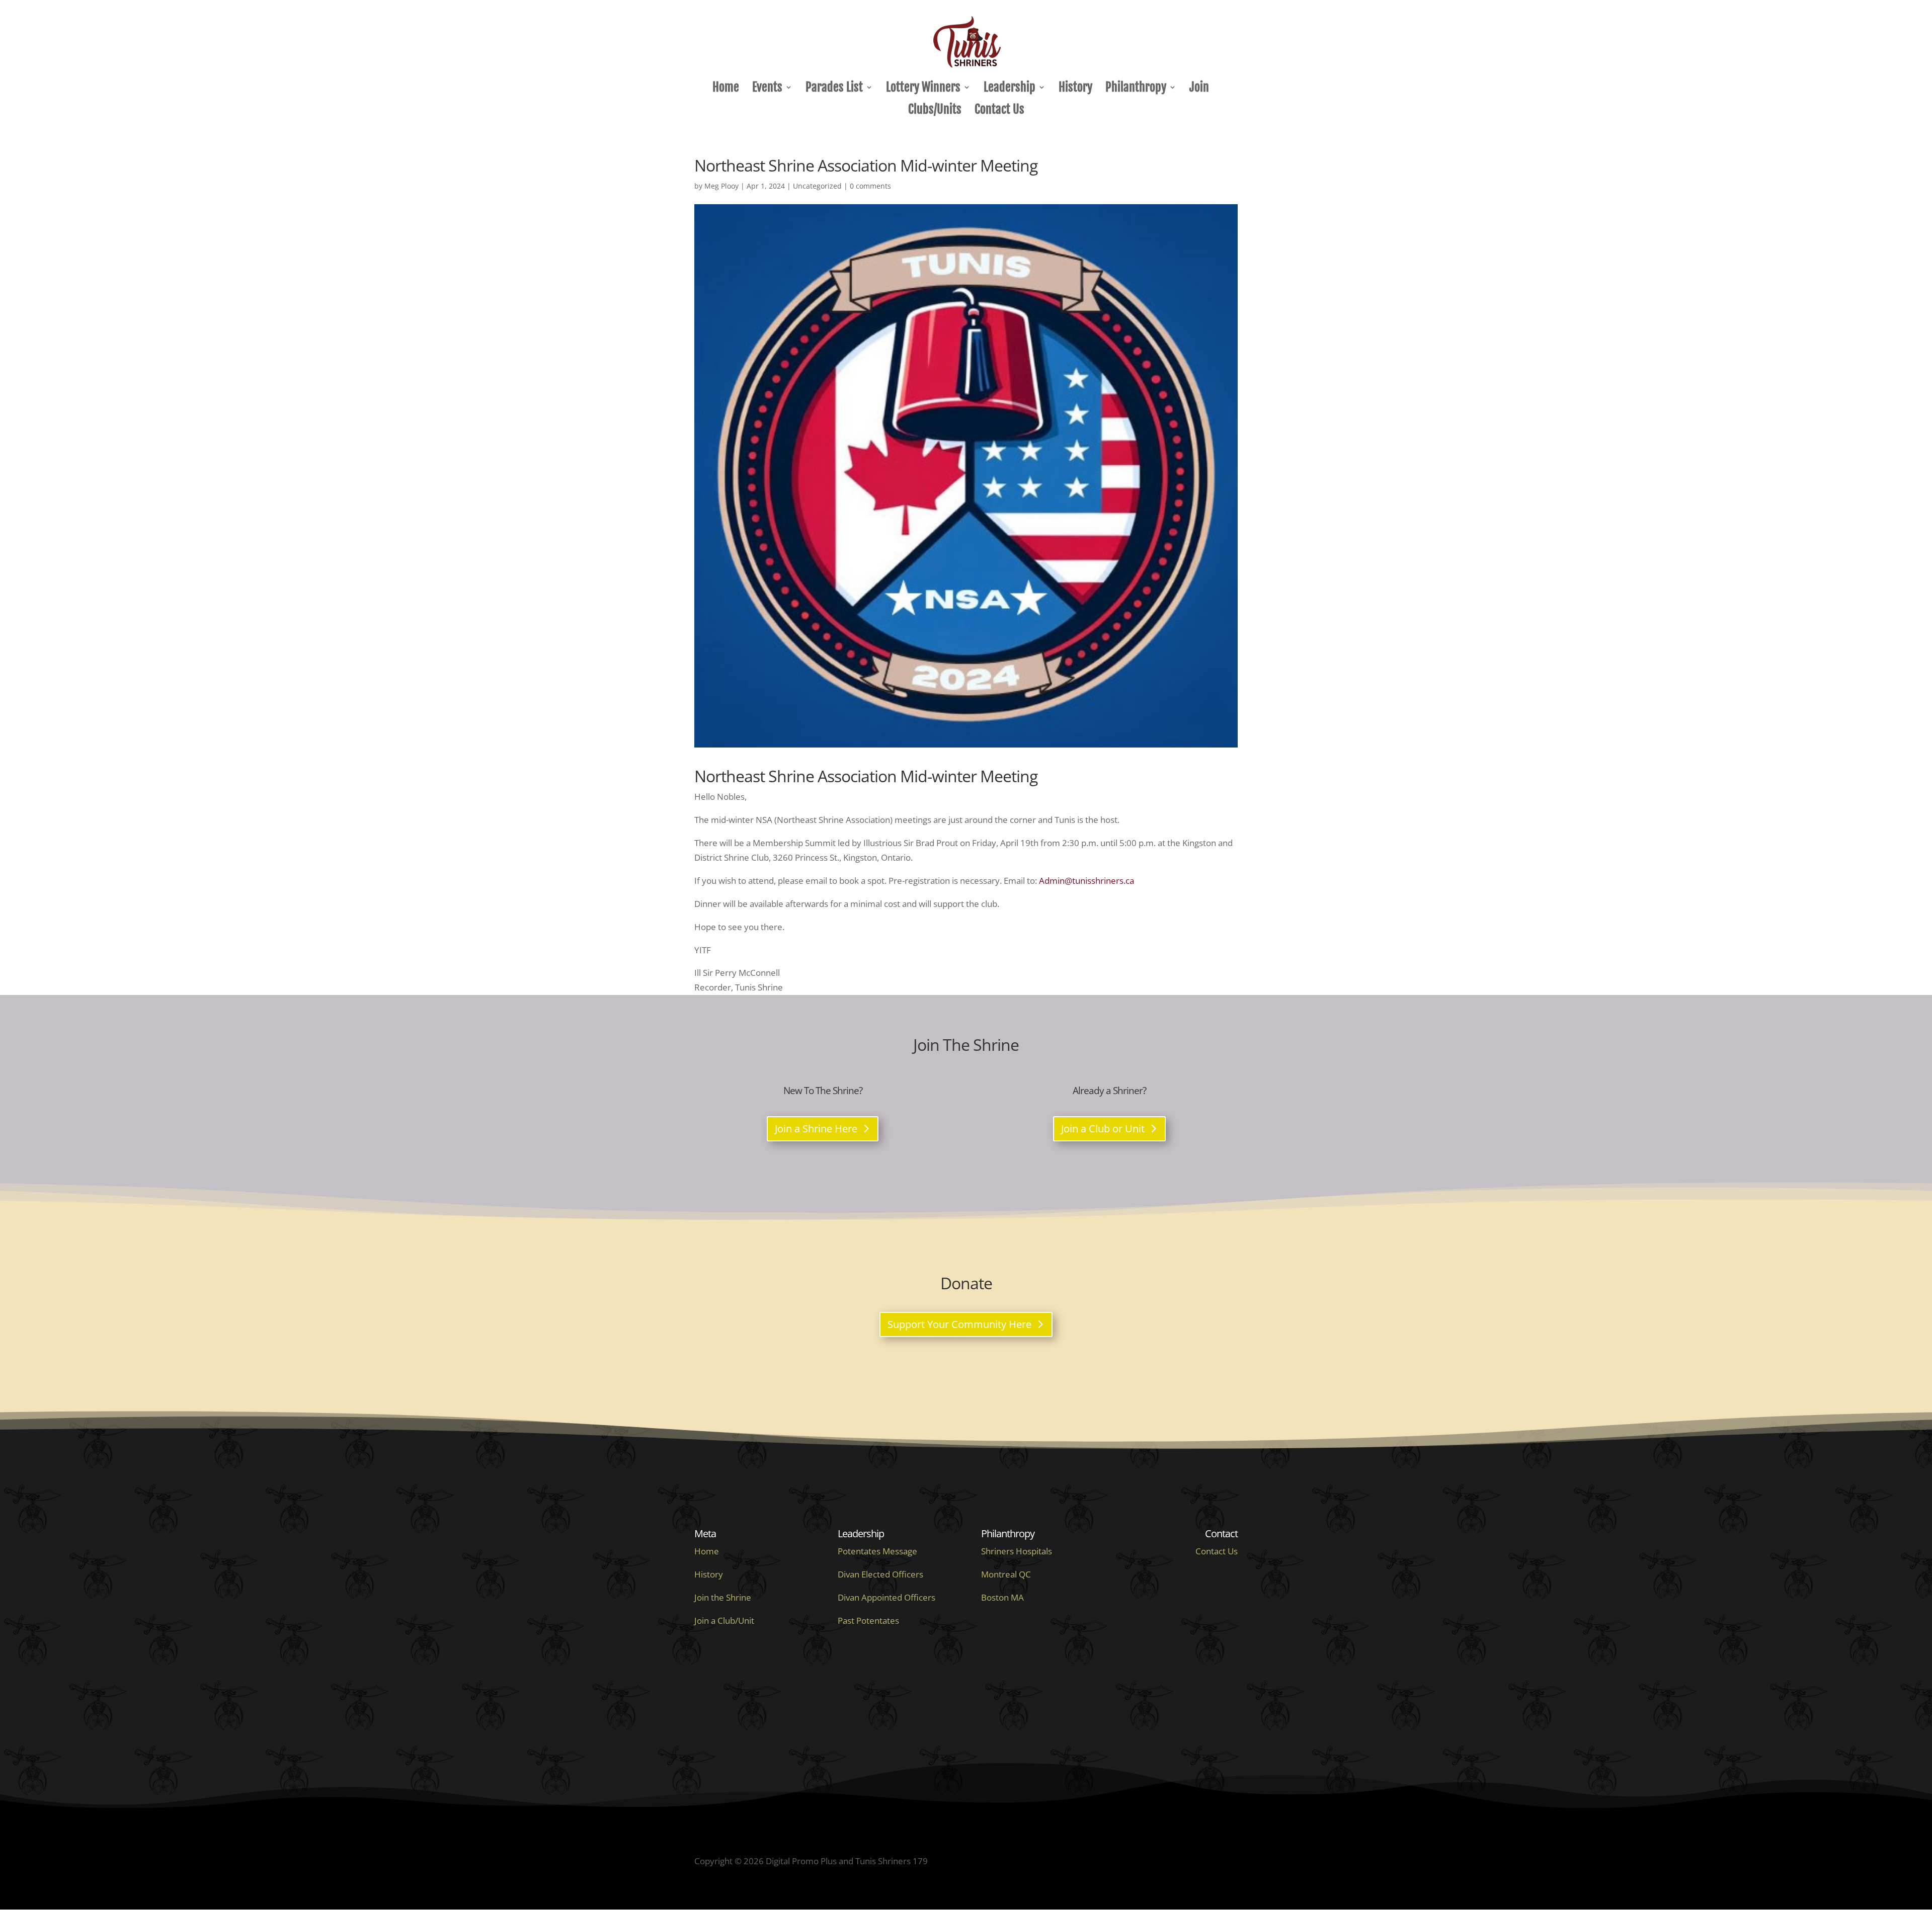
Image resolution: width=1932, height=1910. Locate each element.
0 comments (870, 186)
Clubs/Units (935, 111)
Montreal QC (1006, 1574)
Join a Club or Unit (1103, 1129)
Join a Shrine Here (816, 1129)
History (1075, 89)
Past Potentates (868, 1621)
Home (726, 89)
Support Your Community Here (959, 1324)
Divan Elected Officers (880, 1574)
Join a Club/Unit (724, 1621)
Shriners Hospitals (1017, 1551)
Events (767, 89)
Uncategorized (817, 186)
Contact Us (999, 111)
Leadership (1010, 89)
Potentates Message (877, 1551)
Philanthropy (1136, 89)
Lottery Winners (923, 89)
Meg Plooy (721, 186)
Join (1199, 89)
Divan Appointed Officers (887, 1597)
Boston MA (1002, 1597)
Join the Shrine (723, 1597)
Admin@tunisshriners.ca (1086, 881)
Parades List (834, 89)
